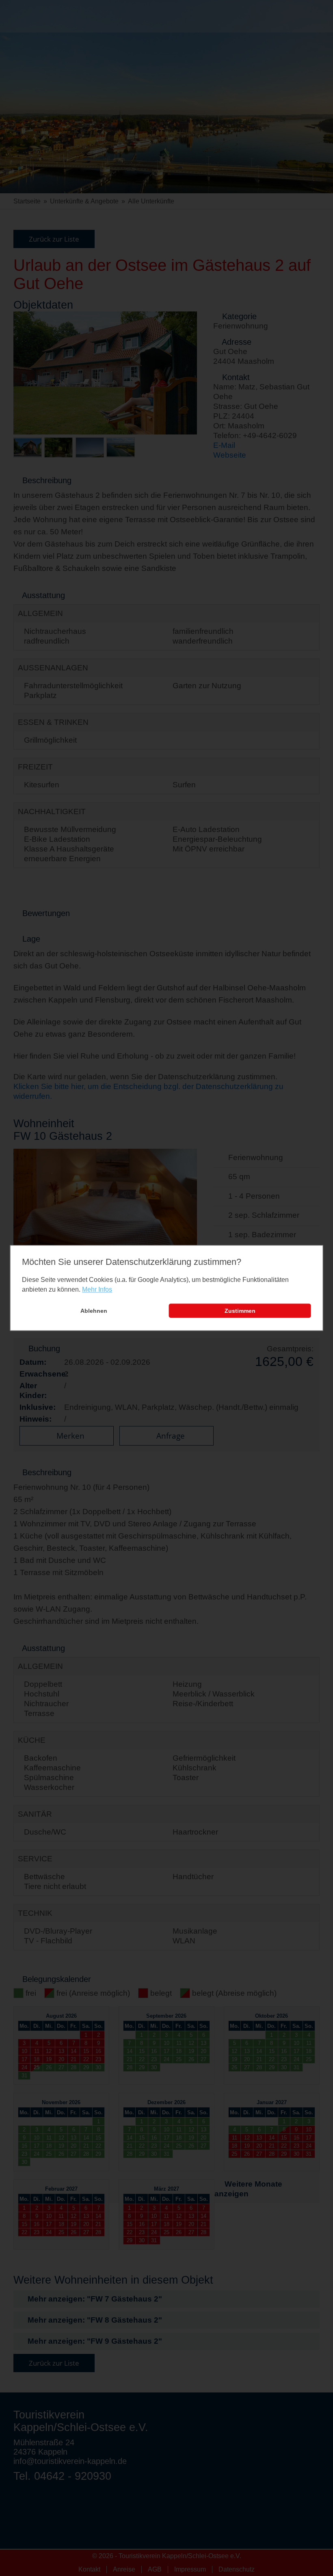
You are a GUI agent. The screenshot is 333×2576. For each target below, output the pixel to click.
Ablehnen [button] (94, 1311)
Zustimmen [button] (240, 1311)
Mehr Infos (97, 1289)
